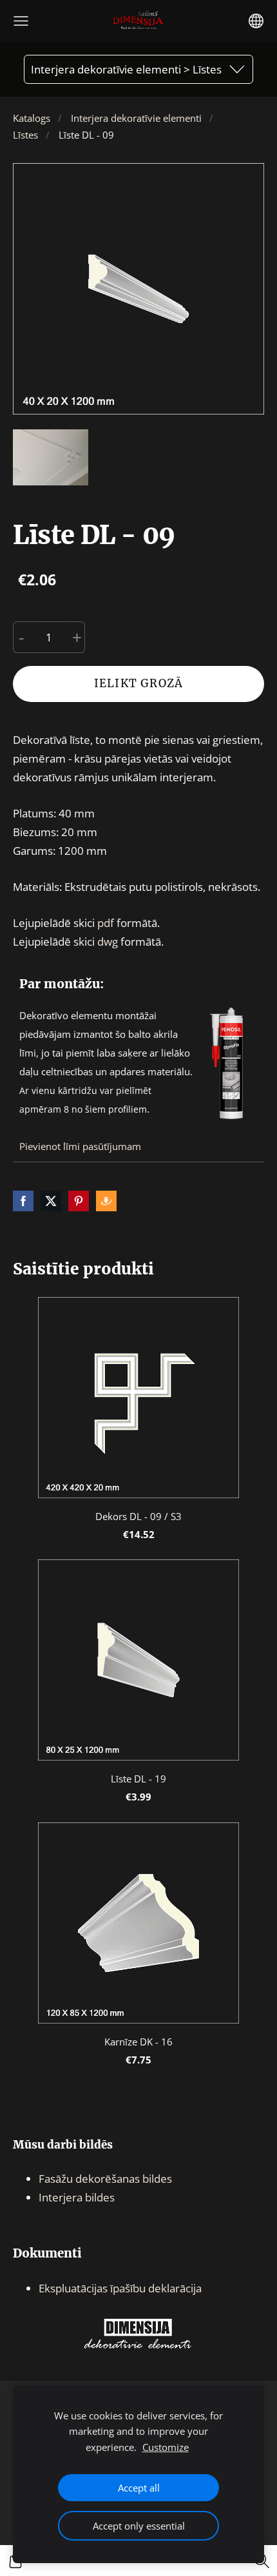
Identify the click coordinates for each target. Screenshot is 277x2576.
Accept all (139, 2488)
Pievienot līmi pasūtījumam (80, 1146)
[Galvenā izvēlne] (21, 21)
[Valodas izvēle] (256, 21)
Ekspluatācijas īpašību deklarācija (120, 2288)
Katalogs (32, 118)
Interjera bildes (77, 2197)
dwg (108, 942)
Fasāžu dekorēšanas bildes (105, 2179)
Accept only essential (139, 2526)
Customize (166, 2447)
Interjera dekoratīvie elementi (136, 118)
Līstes (25, 135)
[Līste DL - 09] (51, 457)
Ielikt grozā (138, 683)
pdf (106, 923)
